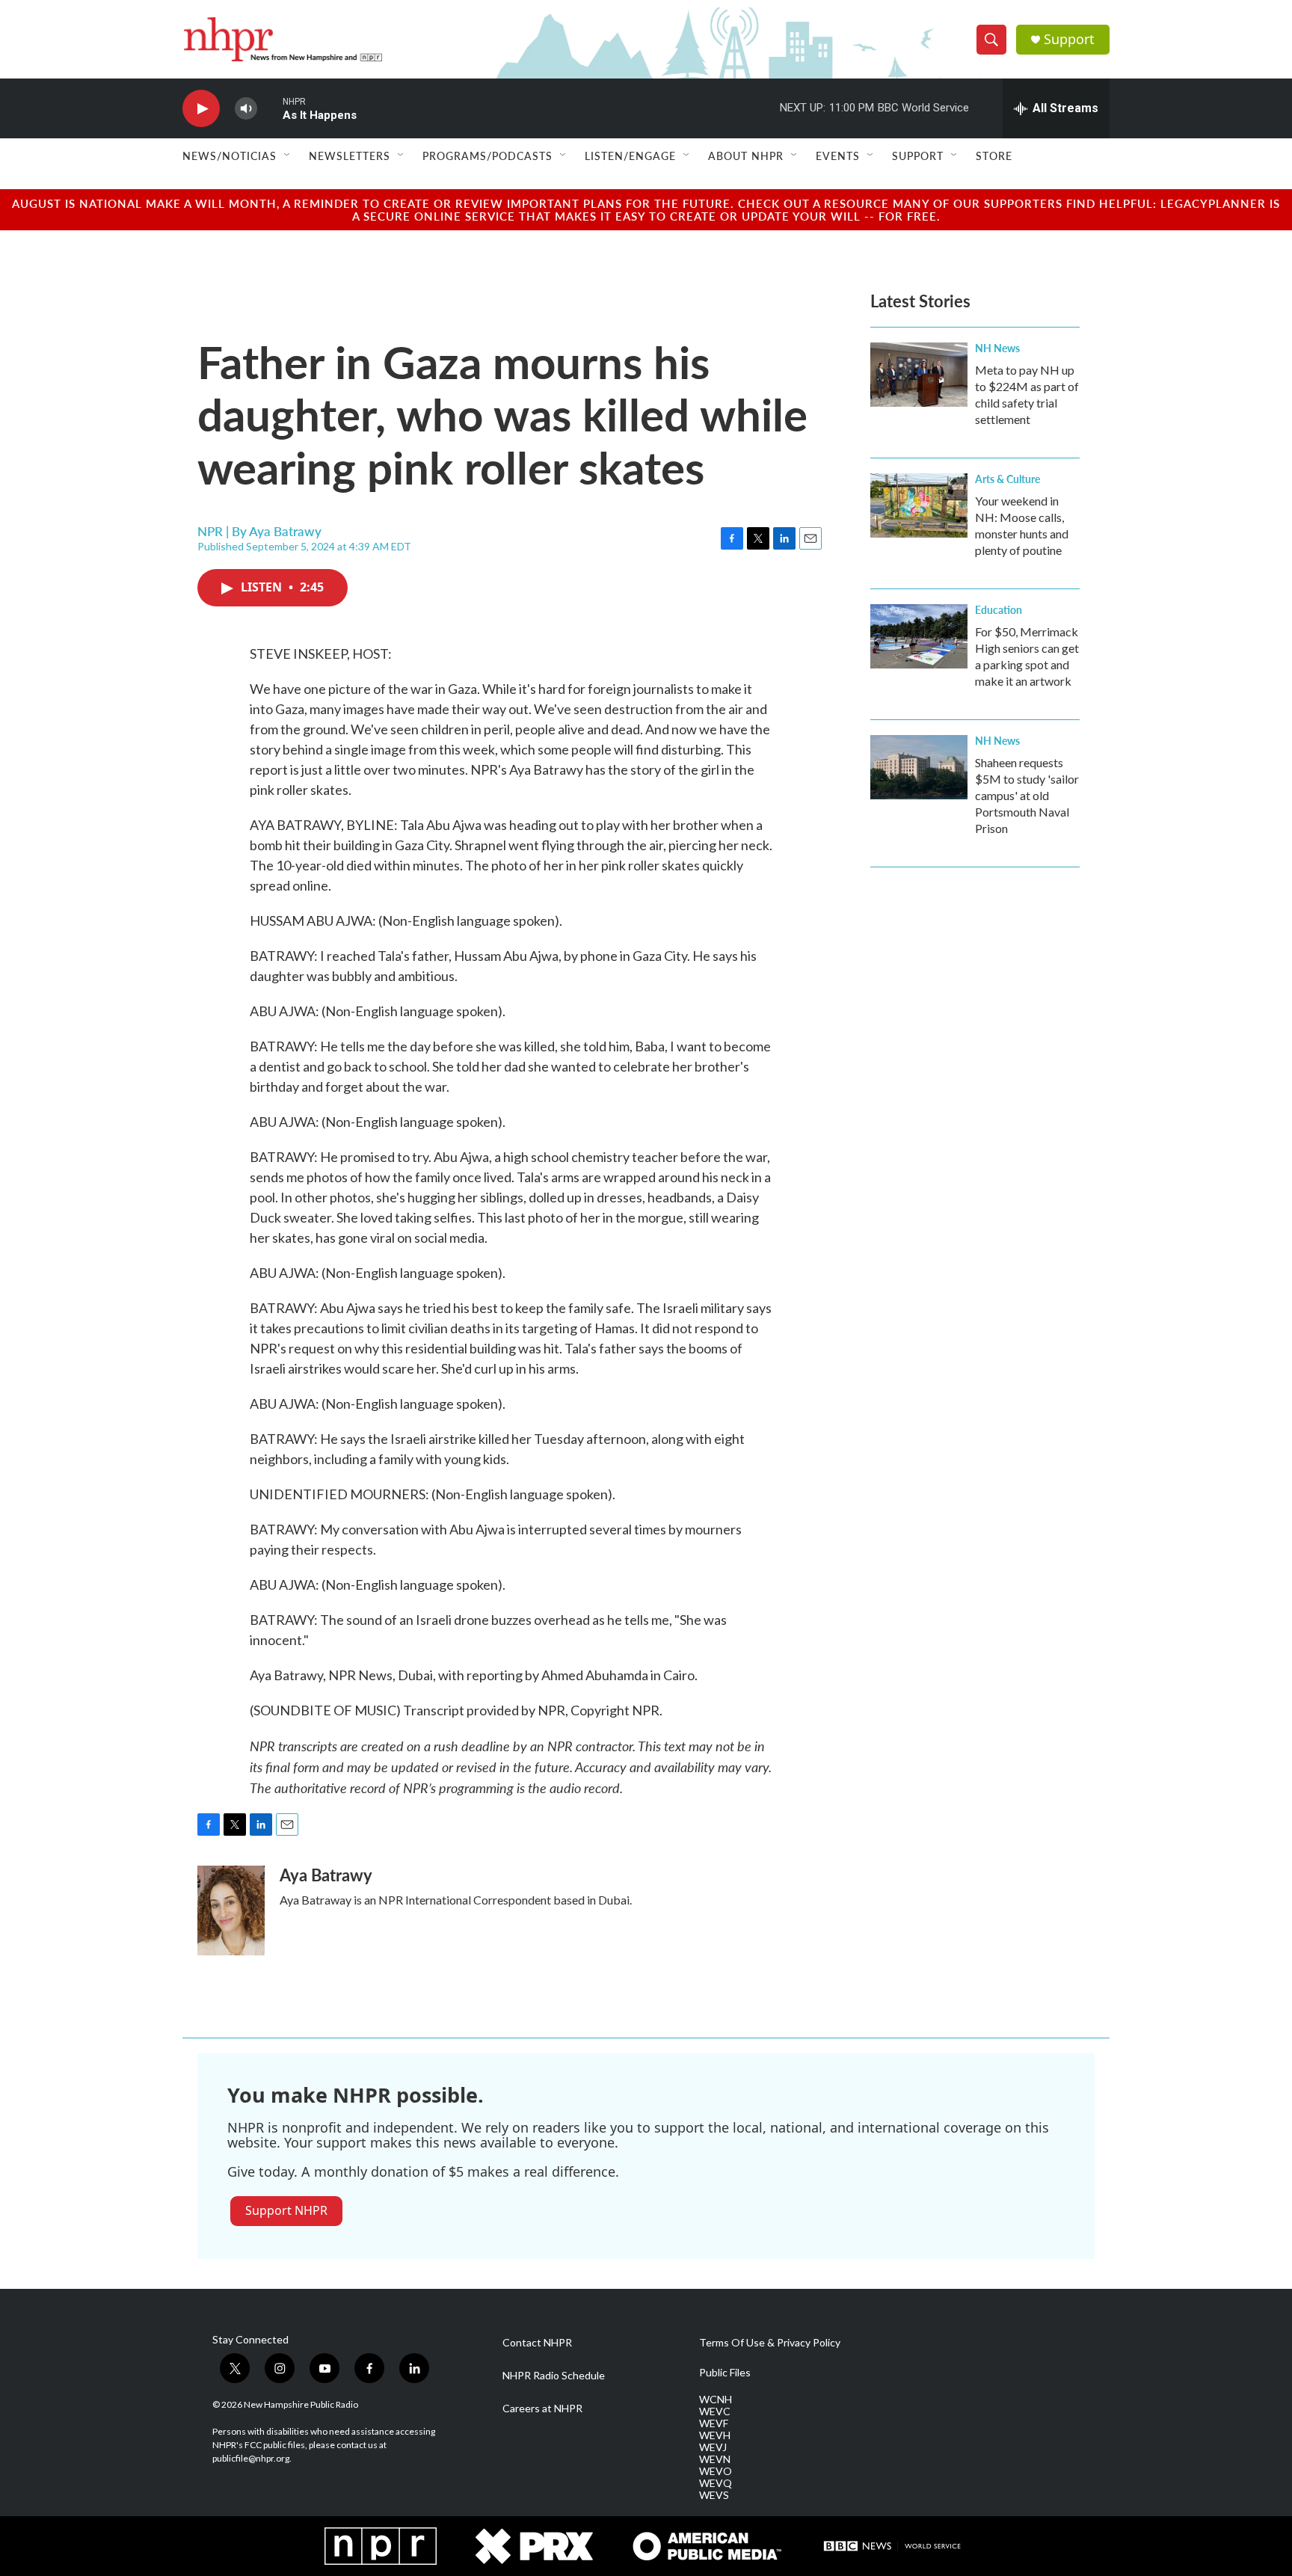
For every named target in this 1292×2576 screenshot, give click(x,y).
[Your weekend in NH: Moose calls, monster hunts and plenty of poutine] (919, 505)
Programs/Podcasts (487, 156)
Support (1069, 39)
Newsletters (350, 156)
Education (999, 609)
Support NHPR (286, 2210)
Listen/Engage (630, 156)
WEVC (715, 2411)
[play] (201, 109)
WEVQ (716, 2483)
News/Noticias (230, 156)
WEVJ (713, 2447)
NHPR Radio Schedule (554, 2376)
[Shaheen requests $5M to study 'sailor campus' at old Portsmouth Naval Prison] (919, 767)
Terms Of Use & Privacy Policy (770, 2343)
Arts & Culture (1008, 479)
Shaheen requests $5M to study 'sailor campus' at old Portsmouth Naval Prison (1027, 795)
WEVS (714, 2495)
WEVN (715, 2459)
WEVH (715, 2435)
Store (994, 156)
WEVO (716, 2471)
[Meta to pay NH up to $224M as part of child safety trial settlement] (919, 375)
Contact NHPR (537, 2343)
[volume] (246, 109)
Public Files (725, 2373)
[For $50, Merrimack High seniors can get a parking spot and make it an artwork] (919, 636)
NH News (997, 348)
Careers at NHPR (542, 2409)
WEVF (714, 2423)
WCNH (716, 2400)
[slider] (270, 108)
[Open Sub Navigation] (288, 156)
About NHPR (746, 156)
